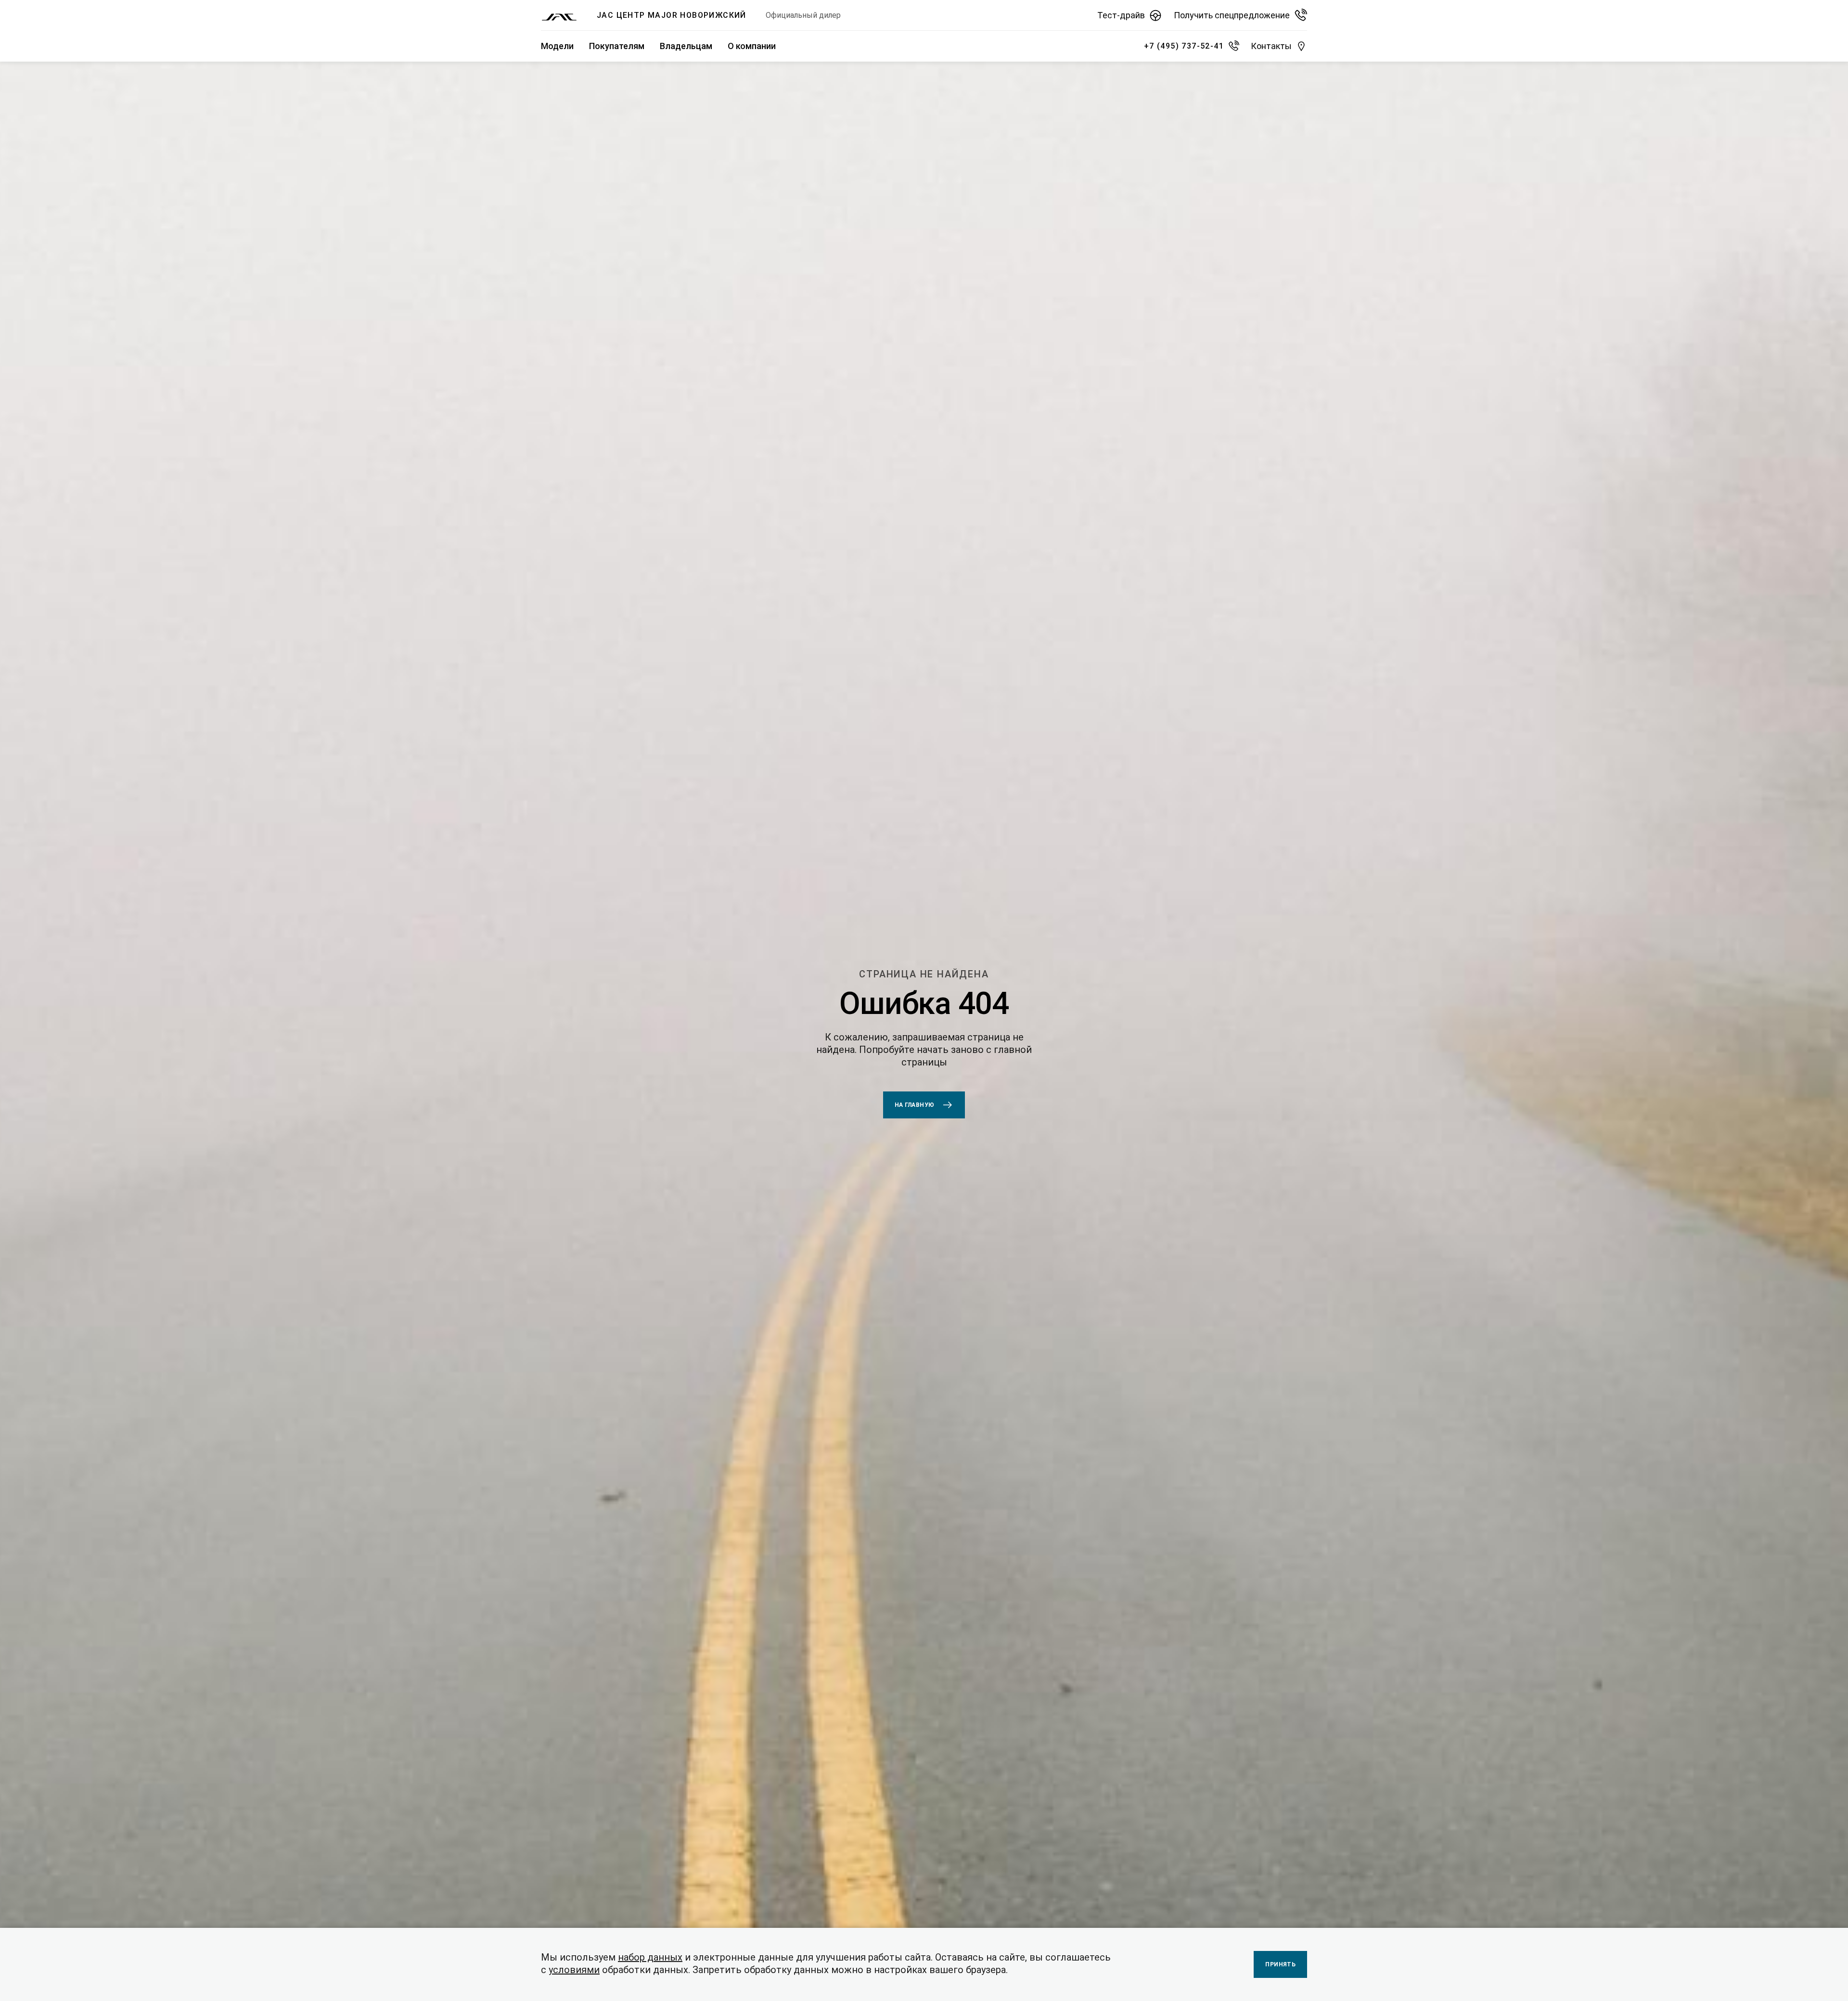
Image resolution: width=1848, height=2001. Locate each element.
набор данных (650, 1957)
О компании (752, 46)
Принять (1280, 1964)
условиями (574, 1970)
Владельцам (686, 46)
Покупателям (617, 46)
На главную (915, 1105)
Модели (557, 46)
